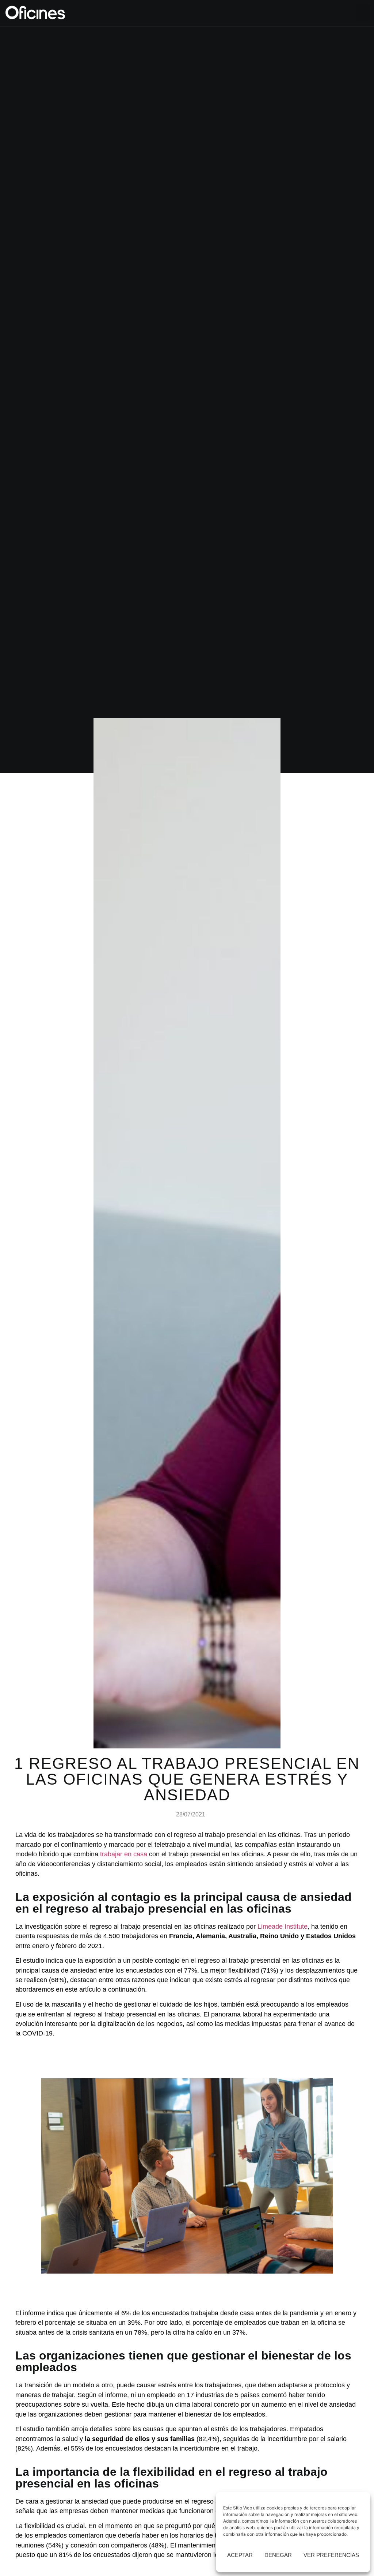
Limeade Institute (283, 1927)
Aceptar (240, 2555)
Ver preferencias (331, 2555)
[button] (363, 13)
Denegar (278, 2555)
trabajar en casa (124, 1854)
